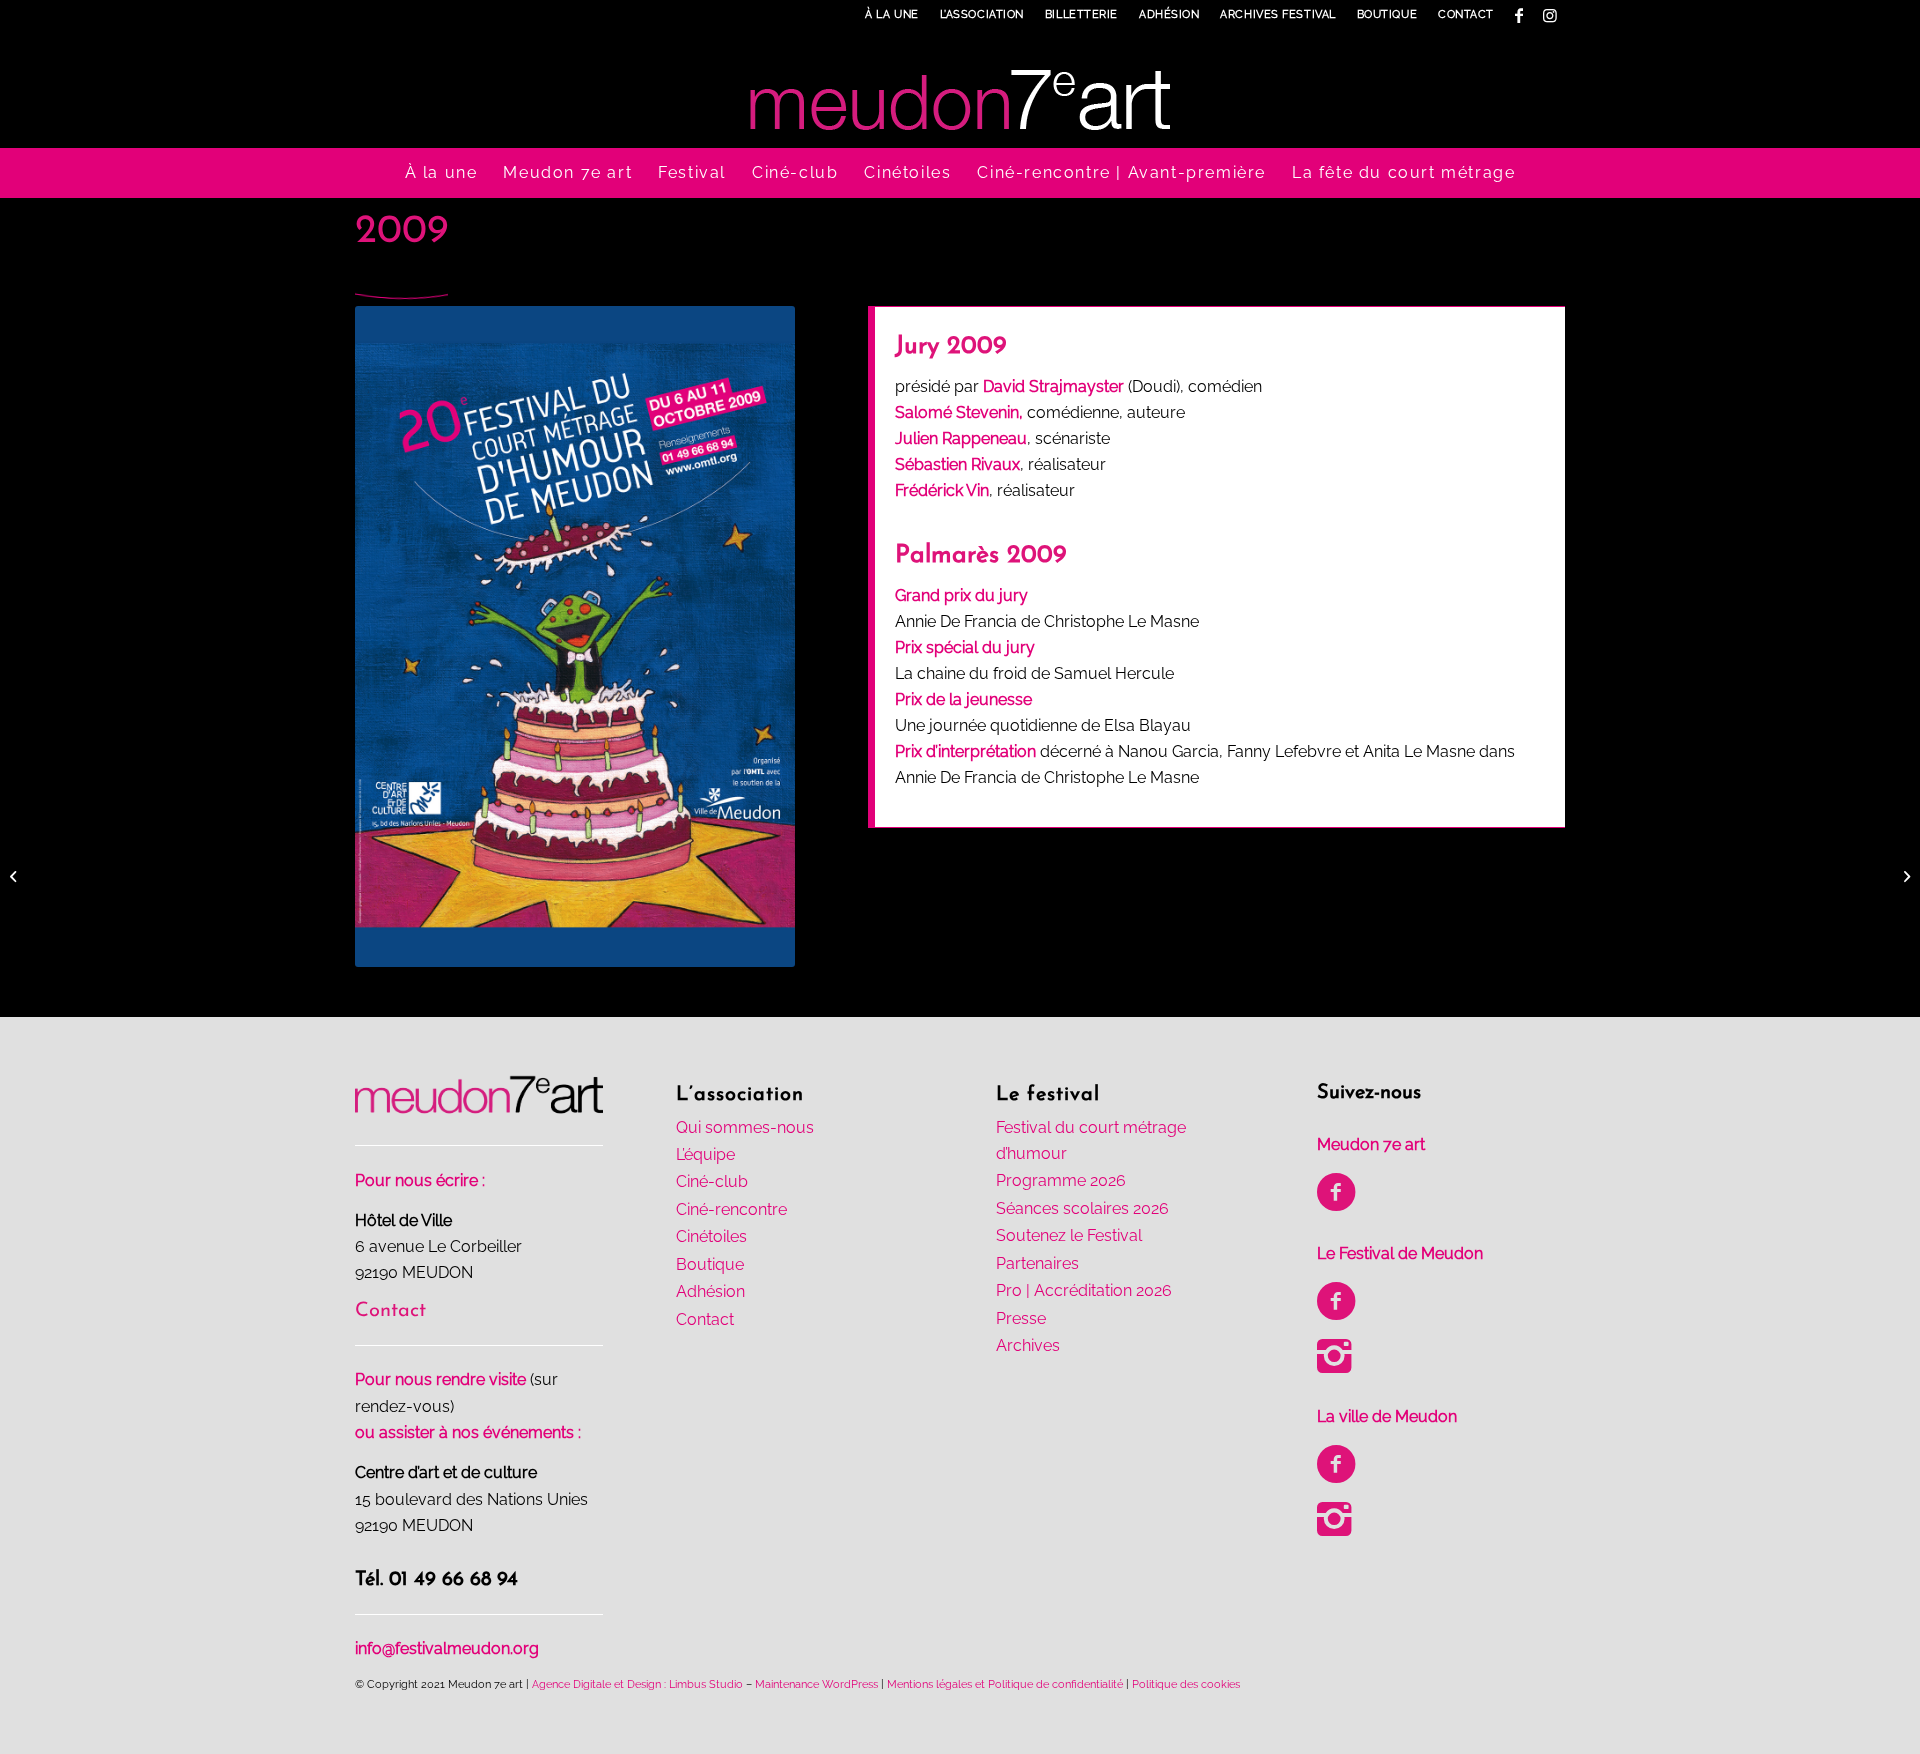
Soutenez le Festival (1069, 1235)
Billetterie (1081, 14)
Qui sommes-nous (745, 1127)
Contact (1466, 14)
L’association (982, 14)
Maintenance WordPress (816, 1684)
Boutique (1387, 14)
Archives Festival (1277, 14)
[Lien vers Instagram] (1550, 15)
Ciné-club (712, 1181)
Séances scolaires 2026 (1082, 1208)
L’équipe (705, 1154)
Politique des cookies (1186, 1684)
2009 (401, 232)
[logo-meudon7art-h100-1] (960, 89)
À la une (891, 14)
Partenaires (1037, 1263)
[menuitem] (892, 15)
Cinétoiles (711, 1236)
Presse (1021, 1318)
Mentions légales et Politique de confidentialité (1005, 1684)
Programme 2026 (1061, 1180)
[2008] (15, 877)
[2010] (1904, 877)
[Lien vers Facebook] (1519, 15)
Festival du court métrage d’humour (1091, 1140)
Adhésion (1169, 14)
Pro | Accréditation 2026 (1084, 1290)
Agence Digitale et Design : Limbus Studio (637, 1684)
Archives (1028, 1345)
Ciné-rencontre (731, 1209)
